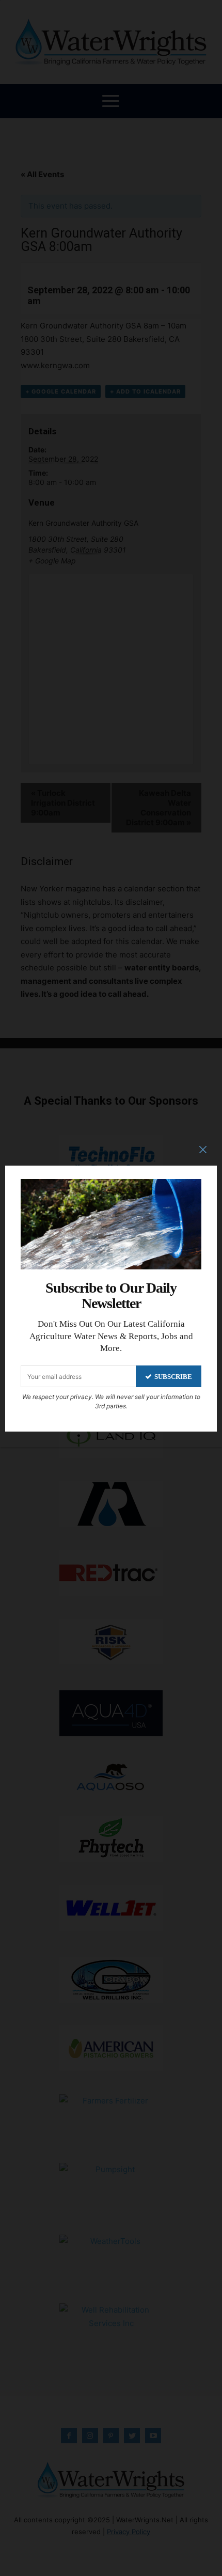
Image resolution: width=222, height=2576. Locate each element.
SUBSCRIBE (173, 1377)
